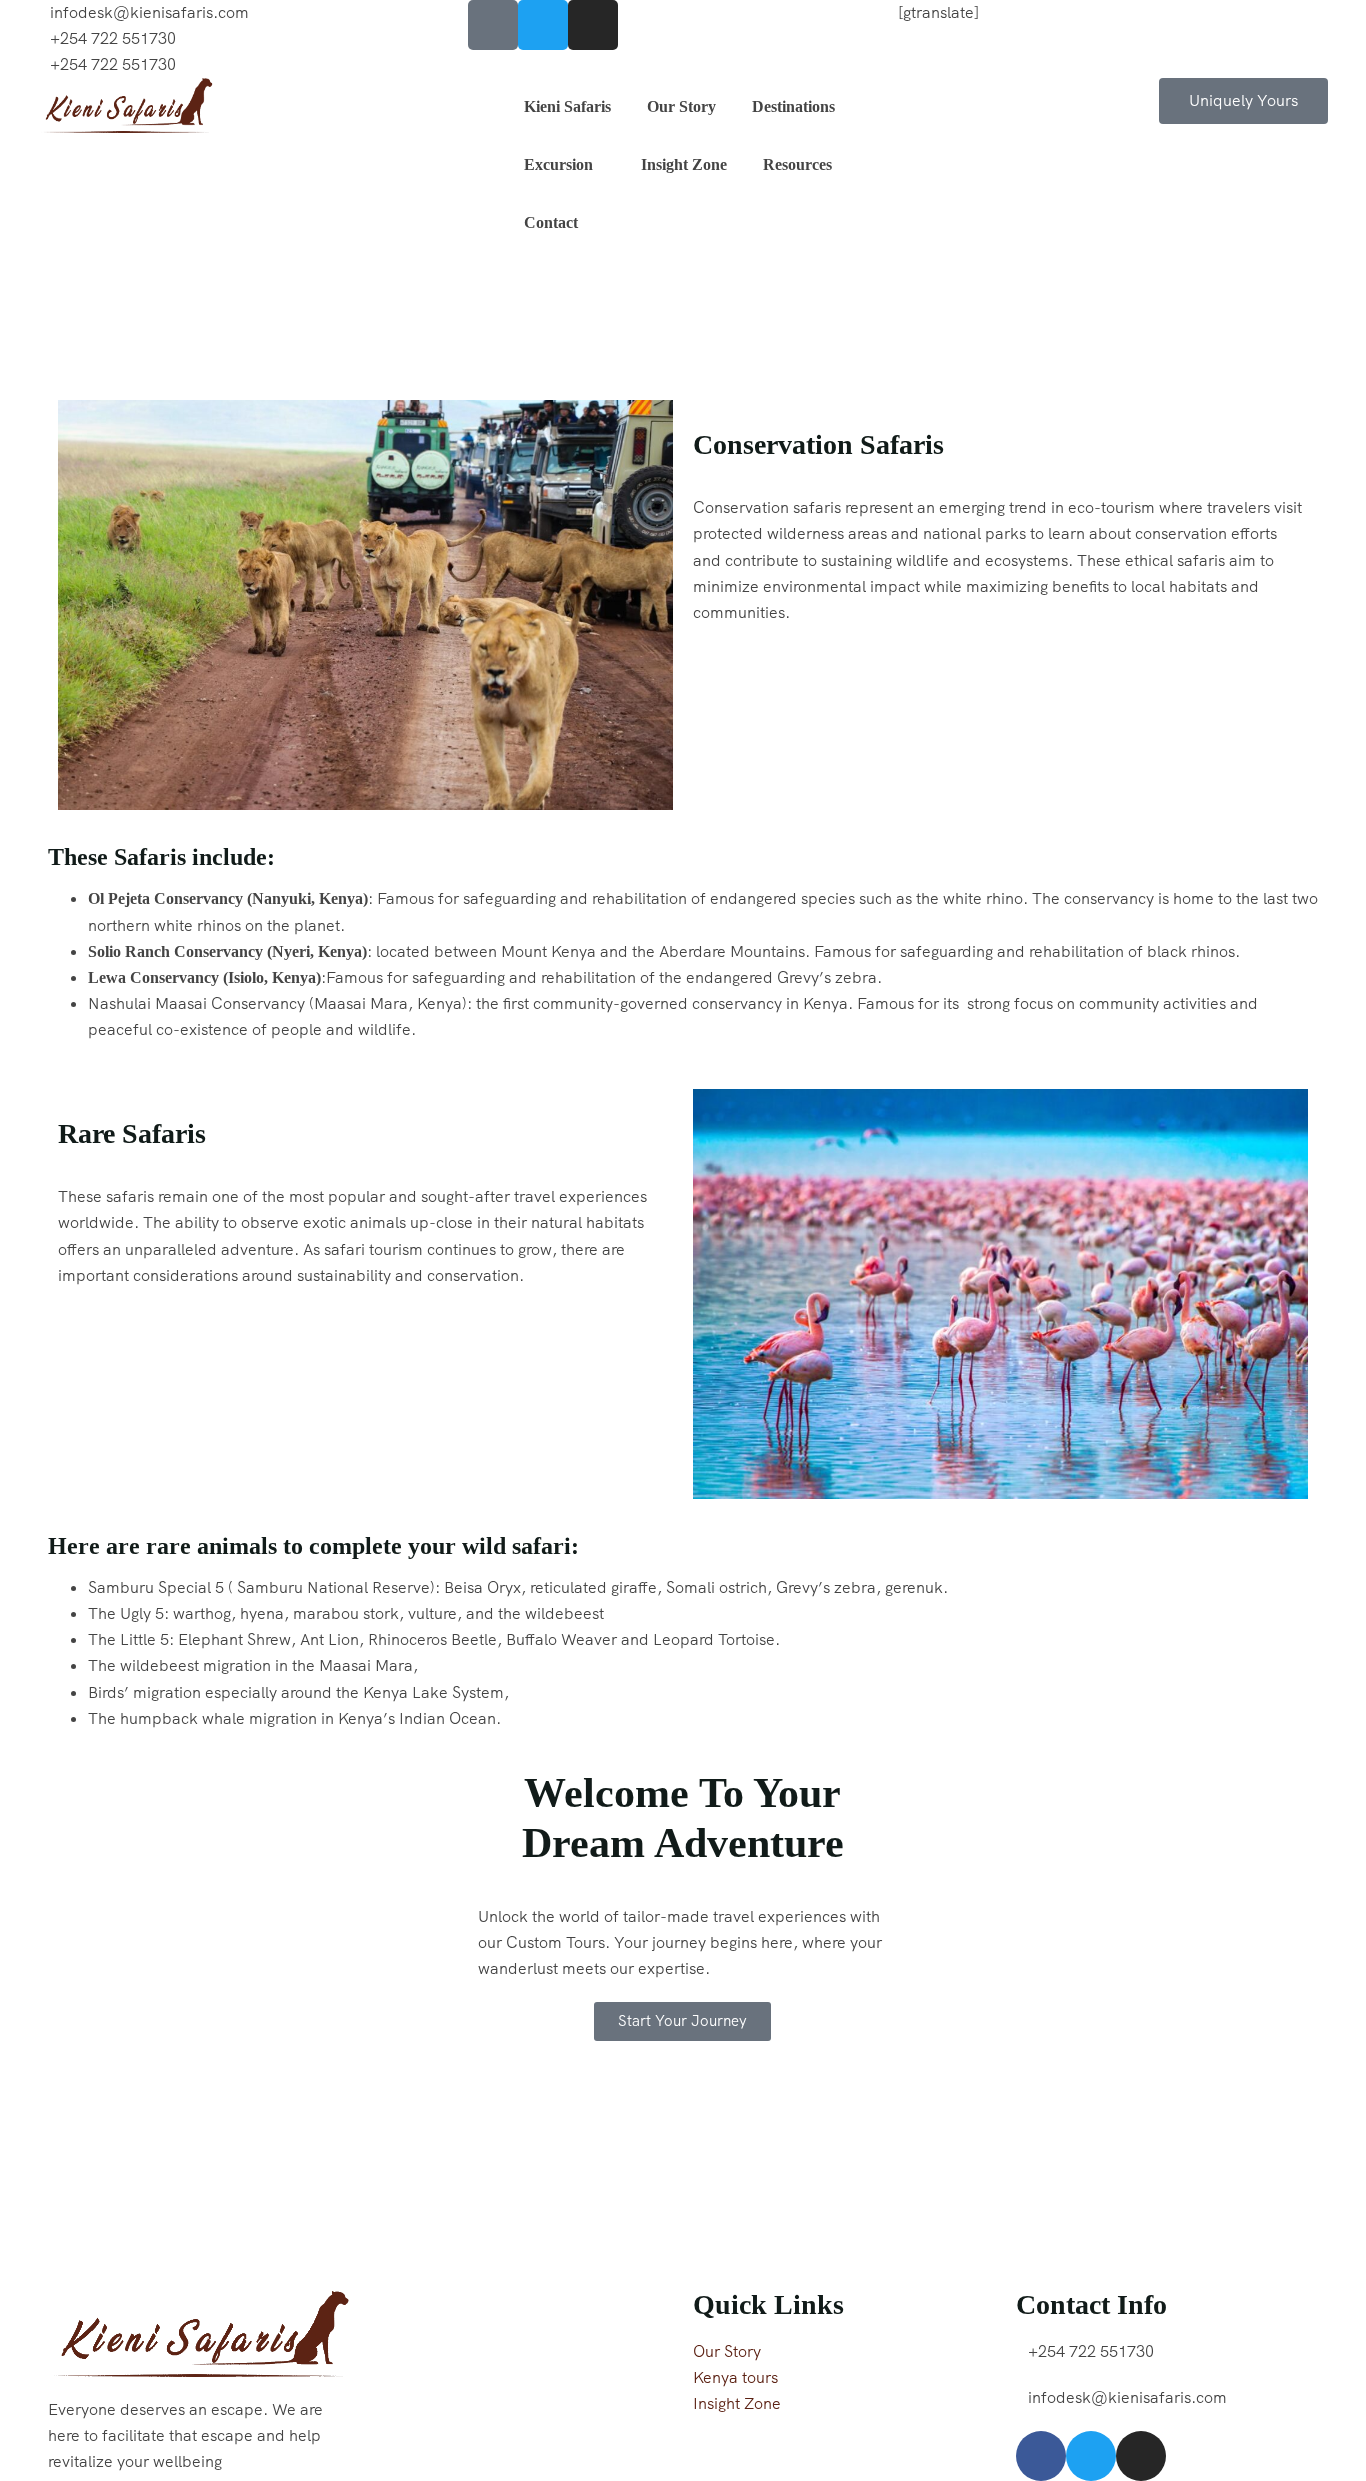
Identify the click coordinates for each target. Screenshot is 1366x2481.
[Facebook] (1041, 2456)
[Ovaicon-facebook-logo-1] (493, 25)
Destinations (793, 106)
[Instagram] (593, 25)
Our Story (681, 106)
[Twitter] (543, 25)
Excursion (558, 164)
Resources (797, 164)
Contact (551, 222)
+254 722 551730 (113, 38)
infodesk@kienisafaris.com (149, 12)
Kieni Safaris (567, 106)
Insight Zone (684, 164)
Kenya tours (735, 2377)
